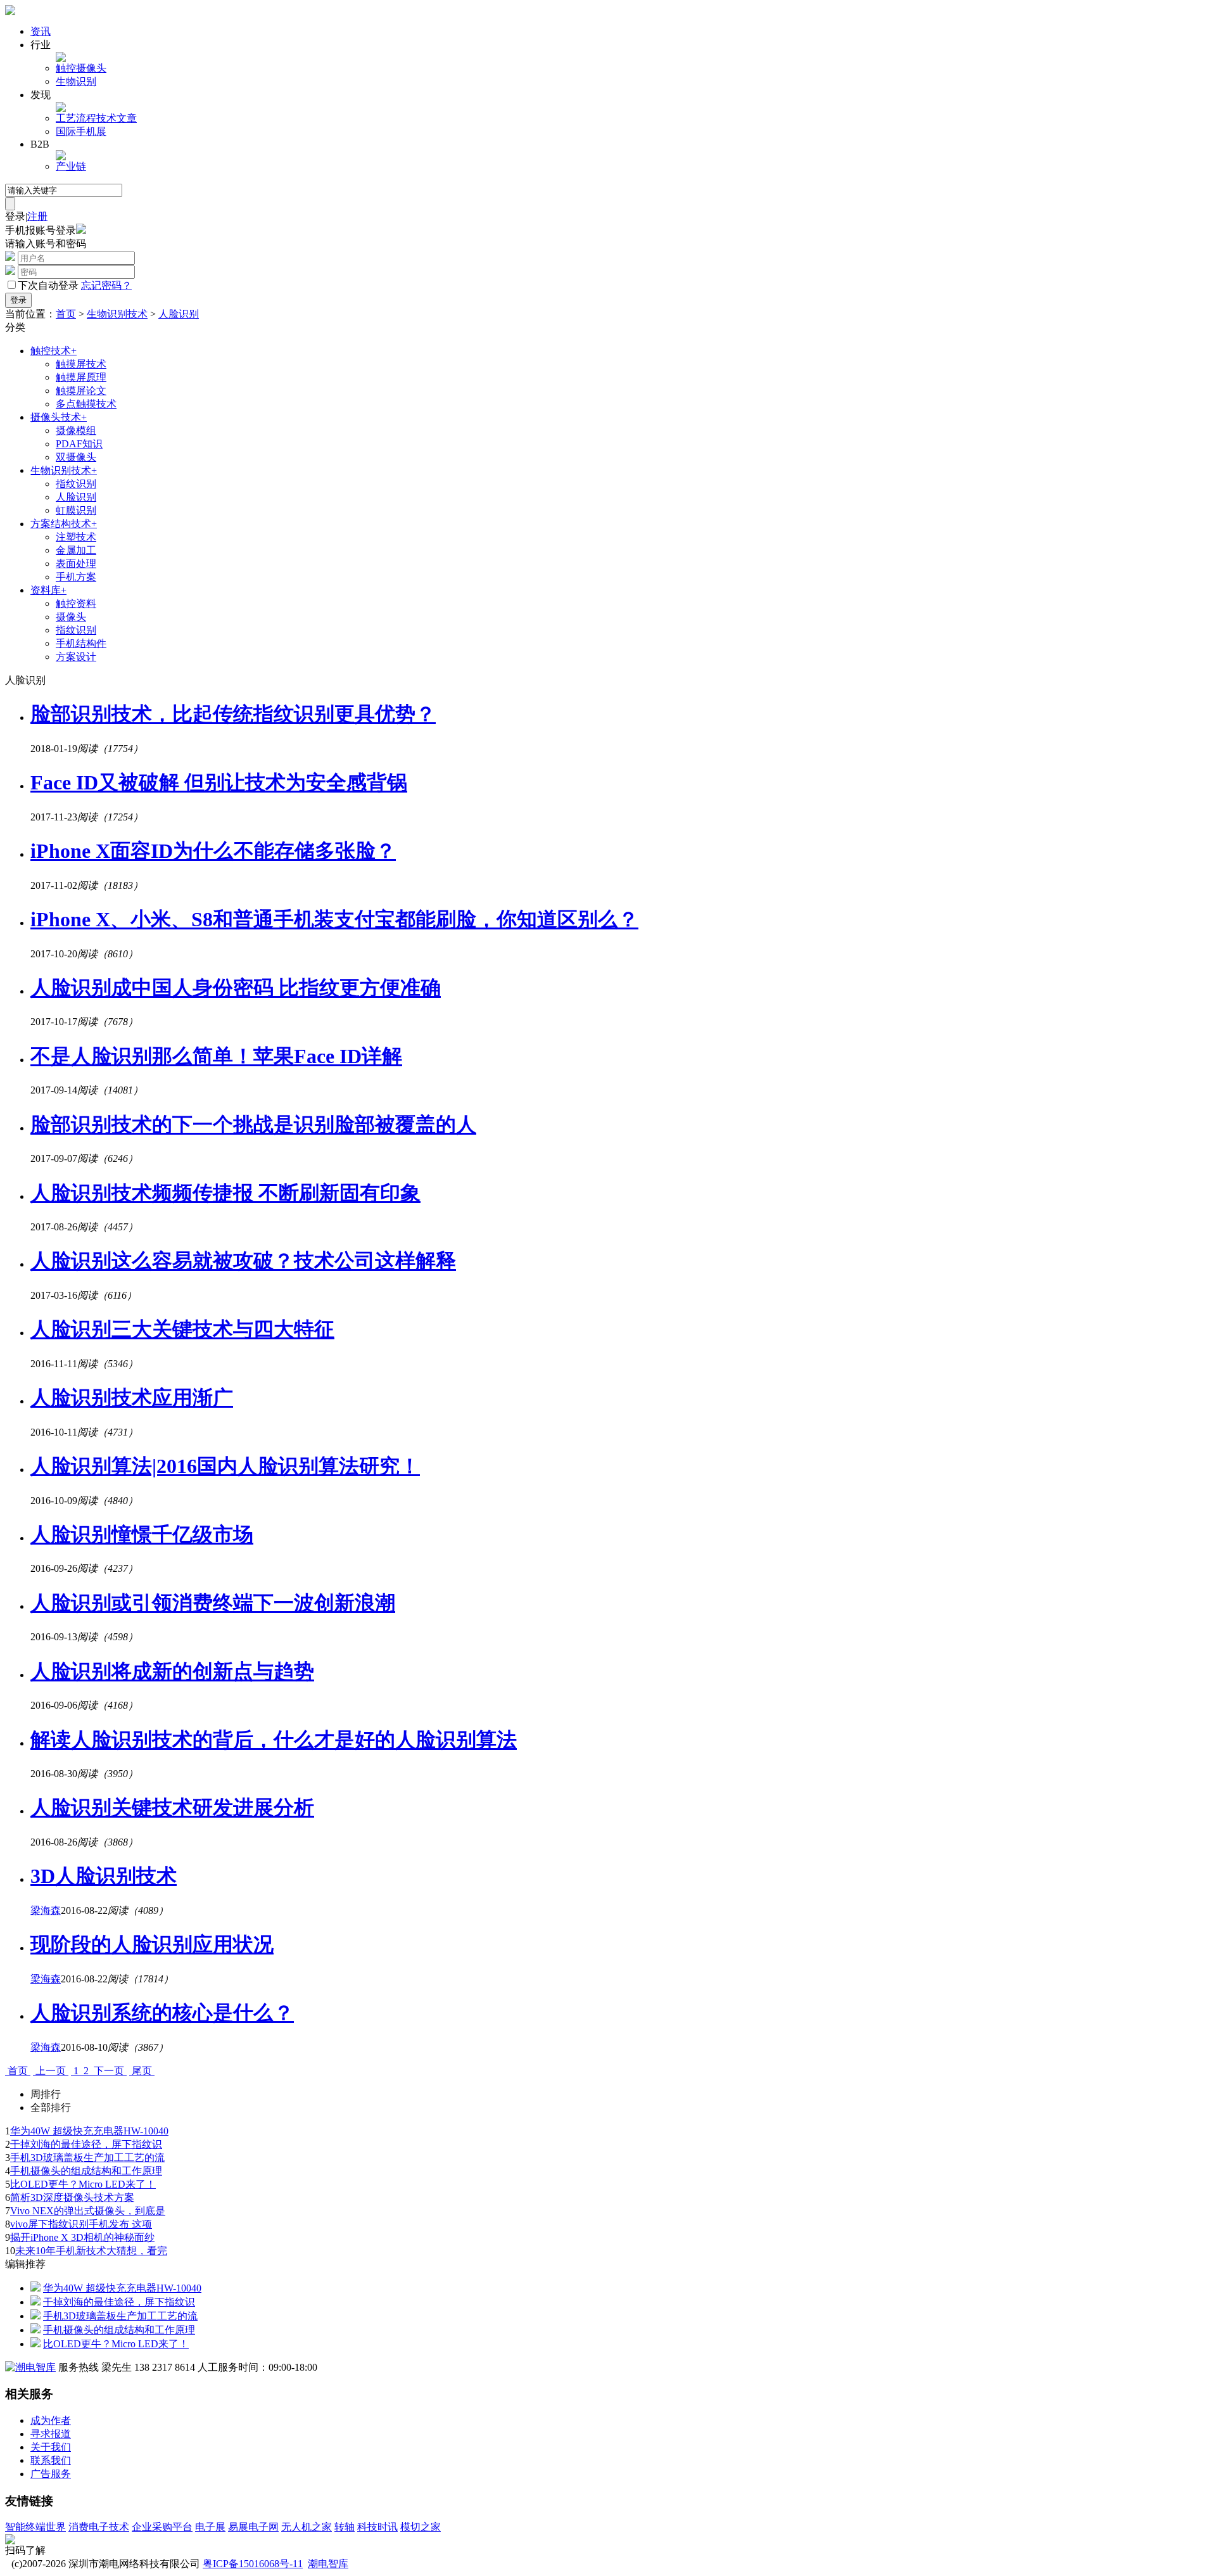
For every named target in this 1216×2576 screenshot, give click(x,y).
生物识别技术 (117, 314)
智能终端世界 (35, 2527)
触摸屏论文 (81, 391)
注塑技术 (76, 537)
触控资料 (76, 603)
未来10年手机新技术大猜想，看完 (91, 2251)
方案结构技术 (64, 524)
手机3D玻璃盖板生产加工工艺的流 (87, 2158)
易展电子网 (253, 2527)
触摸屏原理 (81, 377)
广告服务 (51, 2474)
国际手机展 (81, 131)
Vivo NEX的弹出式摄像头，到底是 (88, 2211)
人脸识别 (179, 314)
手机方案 (76, 577)
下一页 (109, 2071)
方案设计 (76, 657)
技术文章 (117, 118)
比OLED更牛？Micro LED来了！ (83, 2184)
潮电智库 (328, 2564)
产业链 (71, 166)
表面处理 (76, 564)
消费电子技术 (99, 2527)
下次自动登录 (48, 285)
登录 (15, 216)
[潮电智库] (30, 2367)
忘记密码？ (106, 285)
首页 (66, 314)
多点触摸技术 (86, 404)
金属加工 (76, 550)
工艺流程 (76, 118)
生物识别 (76, 81)
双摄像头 (76, 457)
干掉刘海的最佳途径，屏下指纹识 (86, 2144)
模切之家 (421, 2527)
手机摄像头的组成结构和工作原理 (86, 2171)
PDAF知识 (79, 444)
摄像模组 (76, 430)
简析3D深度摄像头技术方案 (72, 2197)
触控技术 (54, 351)
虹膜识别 (76, 510)
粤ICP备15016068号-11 (253, 2564)
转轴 (345, 2527)
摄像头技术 (59, 417)
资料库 (48, 590)
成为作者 (51, 2420)
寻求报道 (51, 2434)
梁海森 (46, 1910)
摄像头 (91, 68)
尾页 (142, 2071)
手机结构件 (81, 643)
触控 (66, 68)
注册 (37, 216)
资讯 (41, 31)
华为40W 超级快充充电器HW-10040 (89, 2131)
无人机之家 (307, 2527)
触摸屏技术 (81, 364)
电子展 (210, 2527)
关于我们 (51, 2447)
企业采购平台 (162, 2527)
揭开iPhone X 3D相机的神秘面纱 (82, 2237)
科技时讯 (377, 2527)
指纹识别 (76, 484)
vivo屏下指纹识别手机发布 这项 (81, 2224)
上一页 (51, 2071)
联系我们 (51, 2460)
